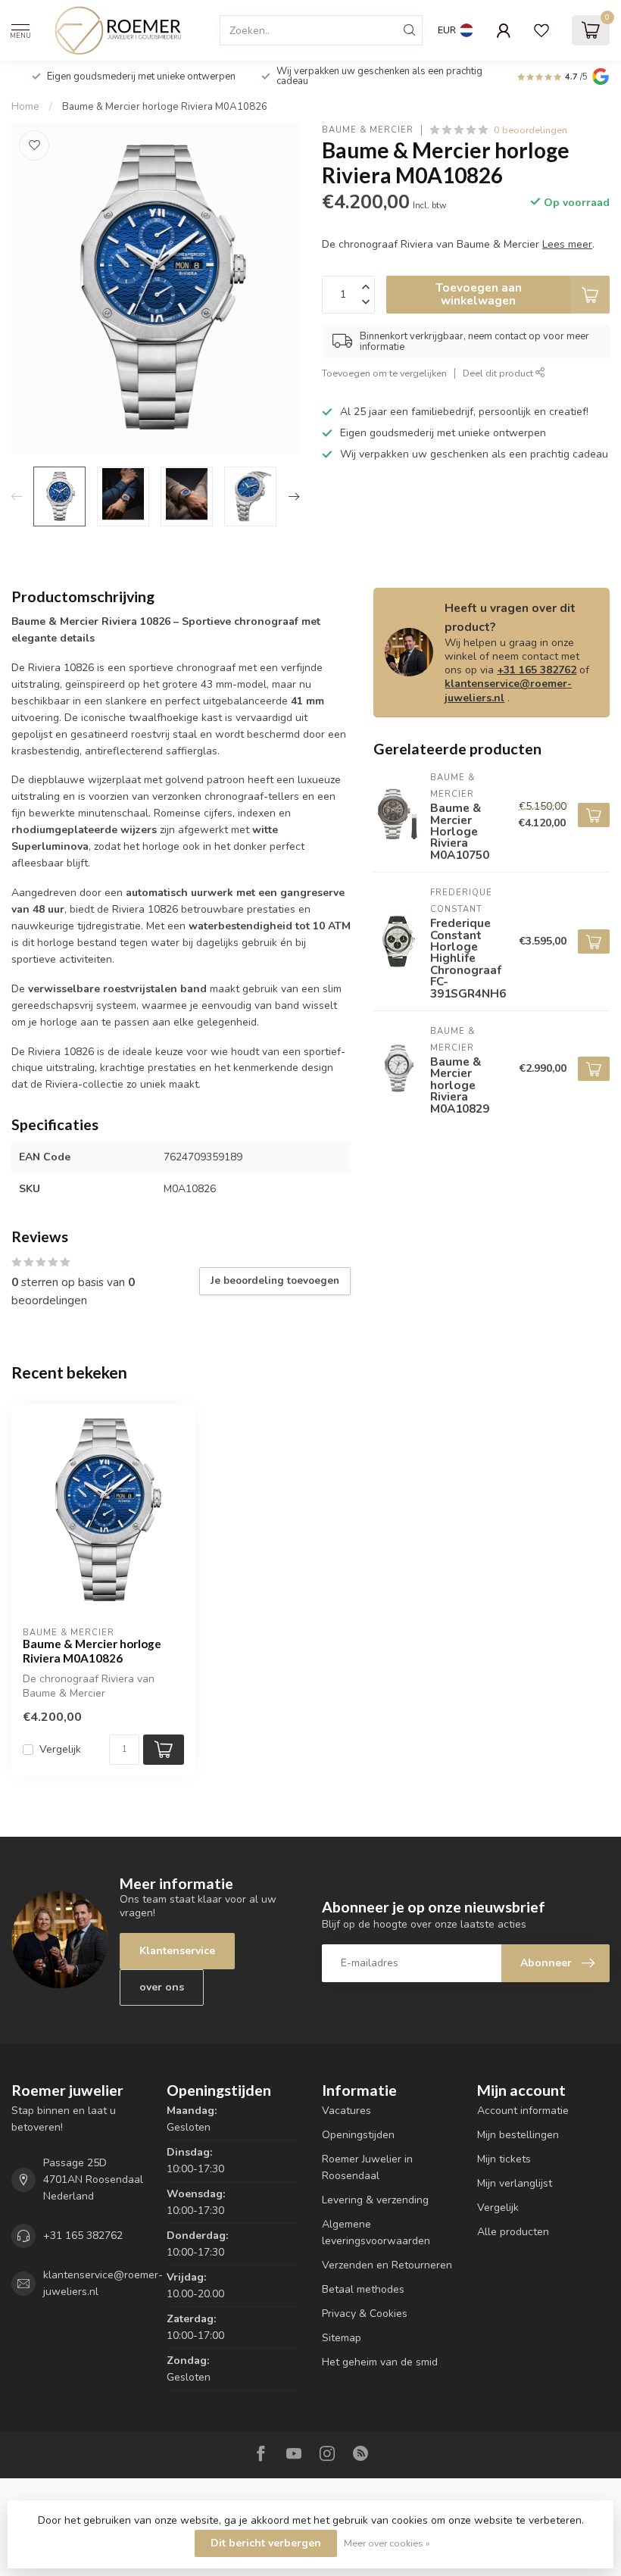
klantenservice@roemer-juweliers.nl (508, 690)
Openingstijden (358, 2135)
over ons (162, 1987)
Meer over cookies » (387, 2543)
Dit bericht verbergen (266, 2543)
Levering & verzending (375, 2200)
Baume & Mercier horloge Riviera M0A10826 (165, 107)
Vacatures (346, 2111)
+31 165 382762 (537, 670)
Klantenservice (177, 1951)
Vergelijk (60, 1749)
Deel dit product (499, 373)
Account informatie (523, 2111)
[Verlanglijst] (541, 30)
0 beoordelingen (531, 130)
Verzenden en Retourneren (387, 2265)
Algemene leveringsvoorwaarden (376, 2233)
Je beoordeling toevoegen (275, 1281)
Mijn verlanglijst (515, 2183)
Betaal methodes (363, 2289)
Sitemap (342, 2338)
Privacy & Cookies (365, 2314)
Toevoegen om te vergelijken (384, 373)
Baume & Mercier (368, 130)
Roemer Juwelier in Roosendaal (367, 2167)
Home (25, 107)
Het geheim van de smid (380, 2362)
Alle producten (513, 2232)
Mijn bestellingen (518, 2135)
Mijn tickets (504, 2159)
